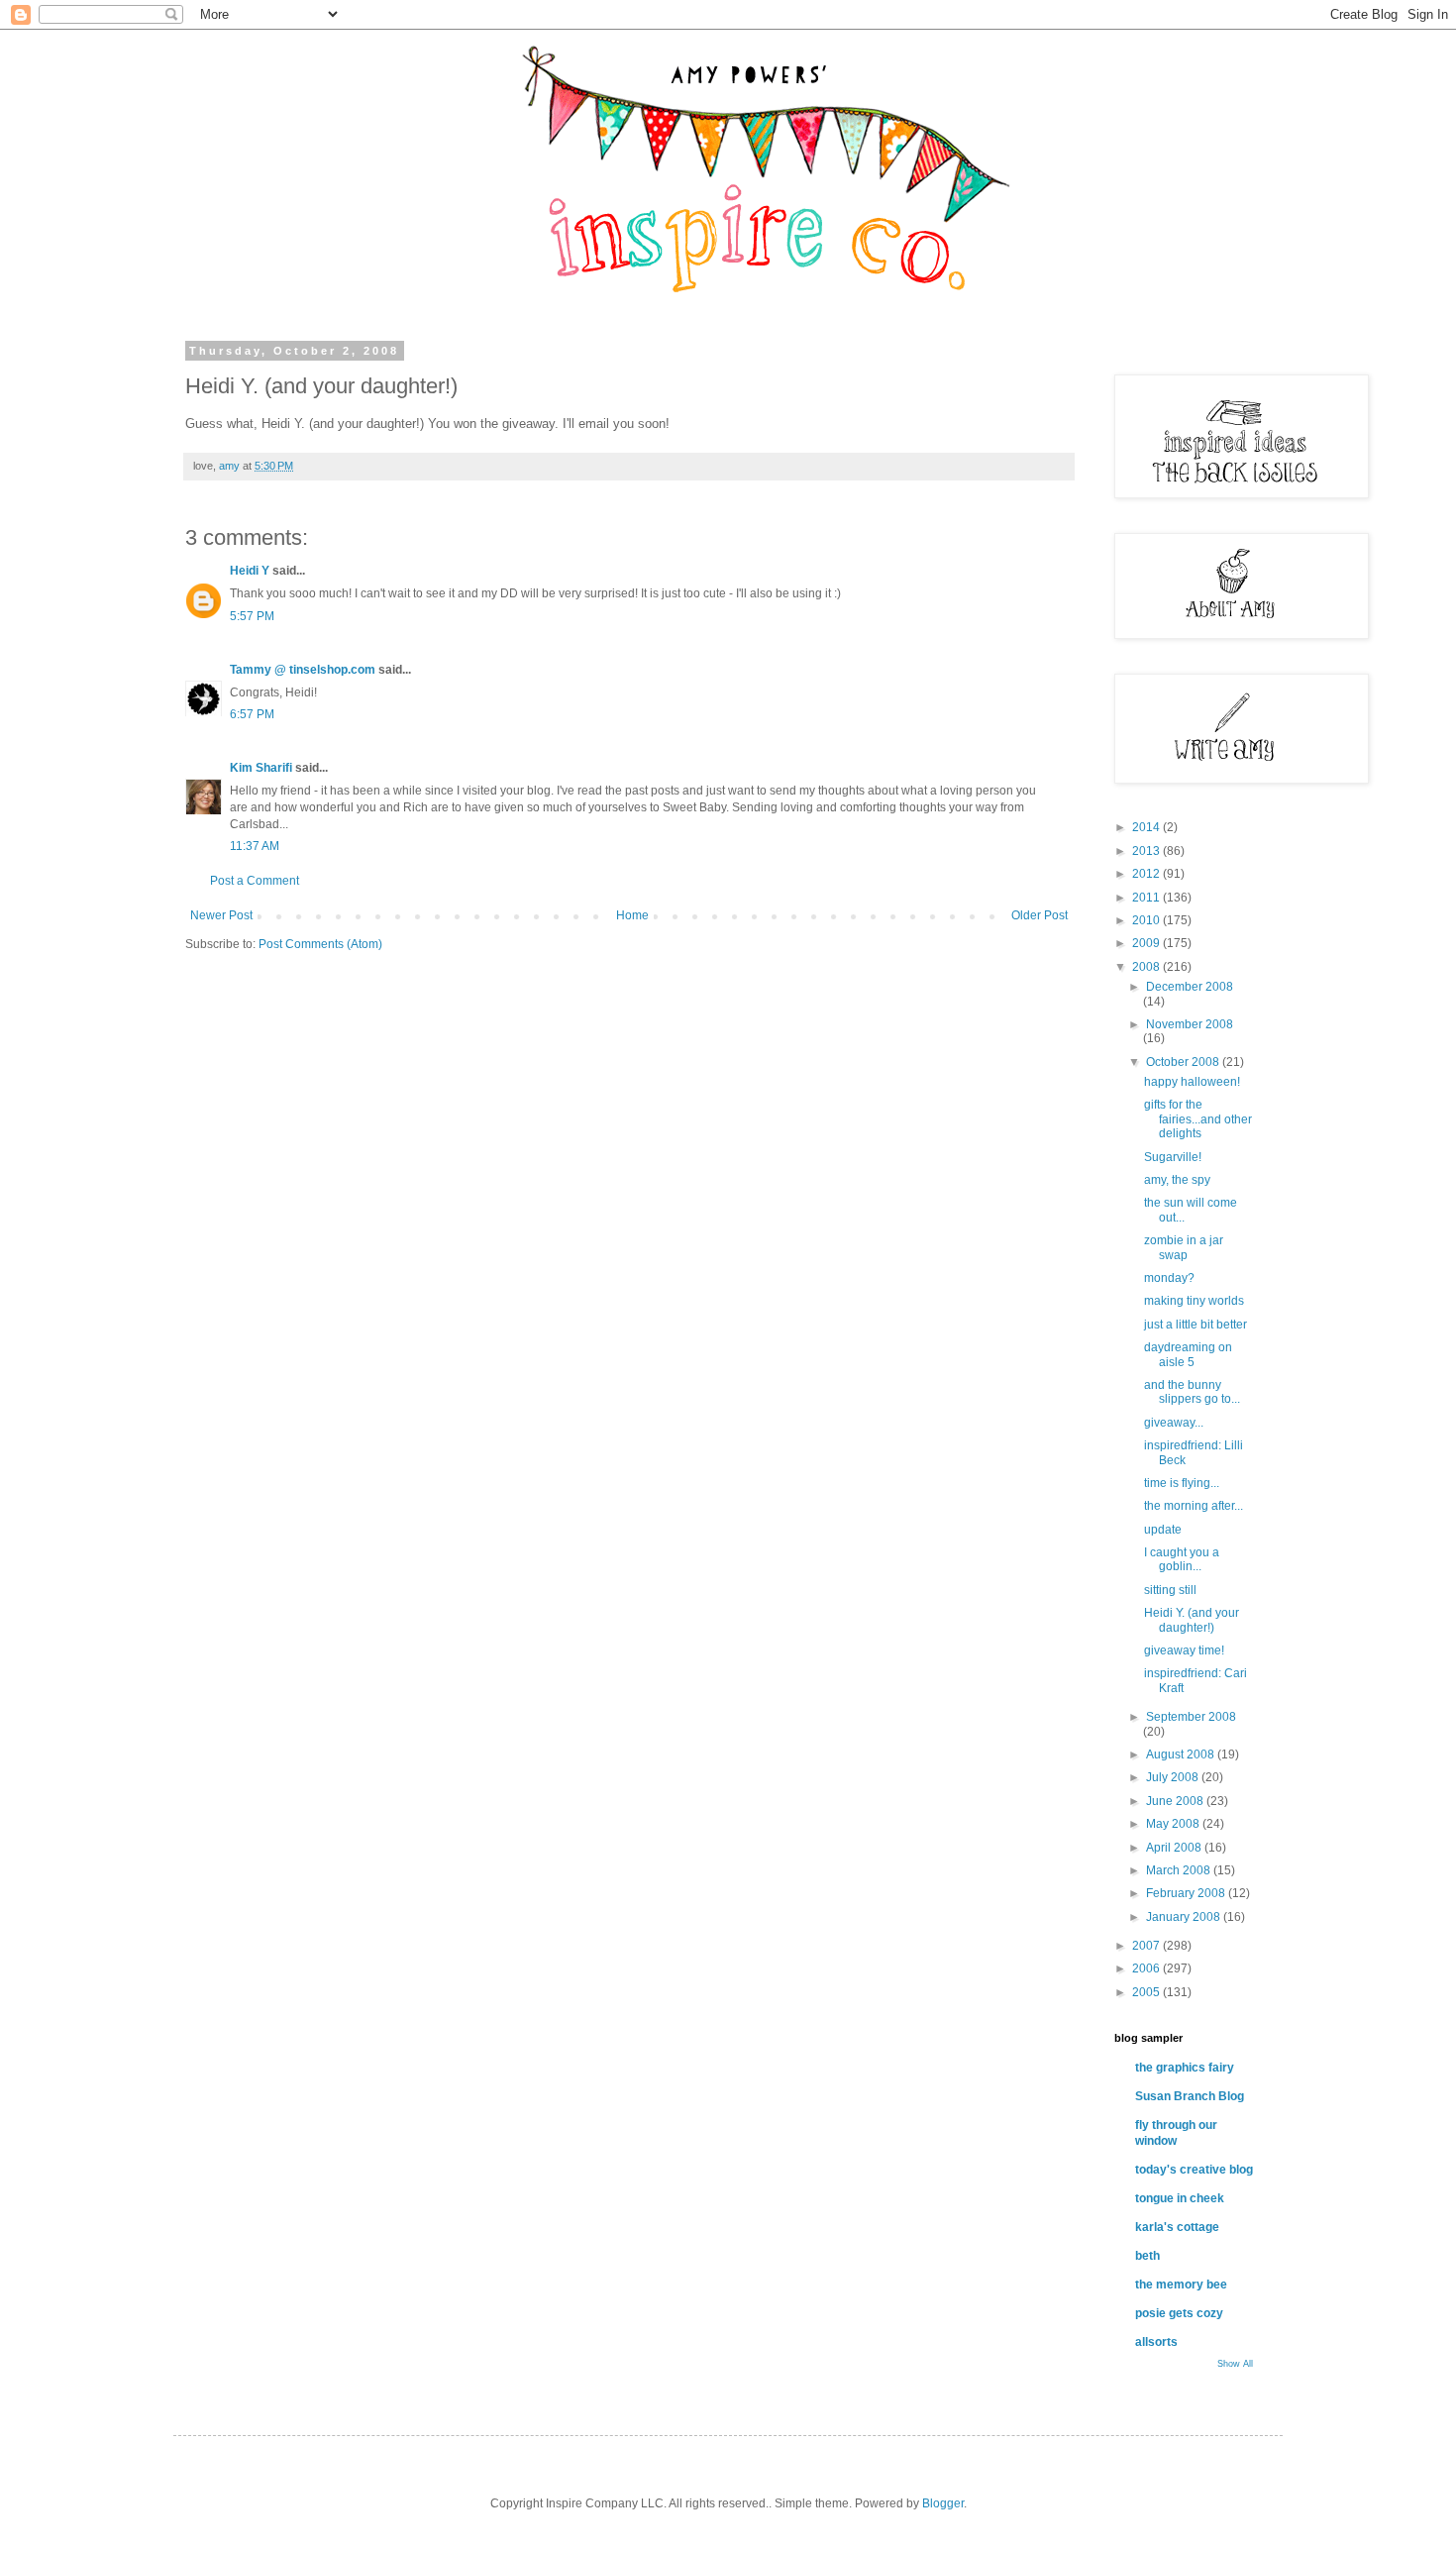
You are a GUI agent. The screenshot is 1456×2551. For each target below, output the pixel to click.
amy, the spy (1177, 1180)
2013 (1147, 851)
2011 (1147, 898)
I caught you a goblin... (1182, 1559)
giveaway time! (1184, 1650)
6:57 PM (252, 714)
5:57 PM (252, 616)
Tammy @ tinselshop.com (303, 670)
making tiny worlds (1194, 1301)
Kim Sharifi (261, 768)
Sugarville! (1173, 1157)
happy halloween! (1192, 1082)
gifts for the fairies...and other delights (1198, 1119)
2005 (1147, 1992)
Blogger (943, 2503)
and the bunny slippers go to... (1192, 1392)
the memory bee (1181, 2285)
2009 (1147, 943)
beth (1147, 2256)
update (1163, 1530)
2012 (1147, 874)
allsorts (1156, 2342)
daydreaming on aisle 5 (1188, 1354)
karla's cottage (1177, 2227)
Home (632, 915)
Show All (1235, 2364)
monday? (1169, 1278)
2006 (1147, 1968)
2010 (1147, 920)
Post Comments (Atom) (320, 944)
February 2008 (1187, 1893)
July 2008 (1174, 1777)
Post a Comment (255, 881)
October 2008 (1184, 1062)
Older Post (1040, 915)
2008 (1147, 967)
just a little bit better (1196, 1325)
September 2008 (1191, 1717)
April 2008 (1175, 1848)
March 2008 (1180, 1870)
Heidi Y (250, 571)
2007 (1147, 1946)
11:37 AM (255, 846)
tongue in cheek (1180, 2198)
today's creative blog (1194, 2170)
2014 (1147, 827)
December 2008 (1190, 987)
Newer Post (221, 915)
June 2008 (1176, 1801)
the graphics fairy (1185, 2068)
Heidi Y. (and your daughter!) (1192, 1620)
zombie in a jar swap (1184, 1247)
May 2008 (1174, 1824)
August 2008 (1182, 1754)
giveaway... (1174, 1423)
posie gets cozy (1179, 2313)
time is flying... (1182, 1483)
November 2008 (1190, 1024)
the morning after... (1194, 1506)
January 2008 (1185, 1917)
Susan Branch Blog (1190, 2096)
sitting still (1170, 1590)
